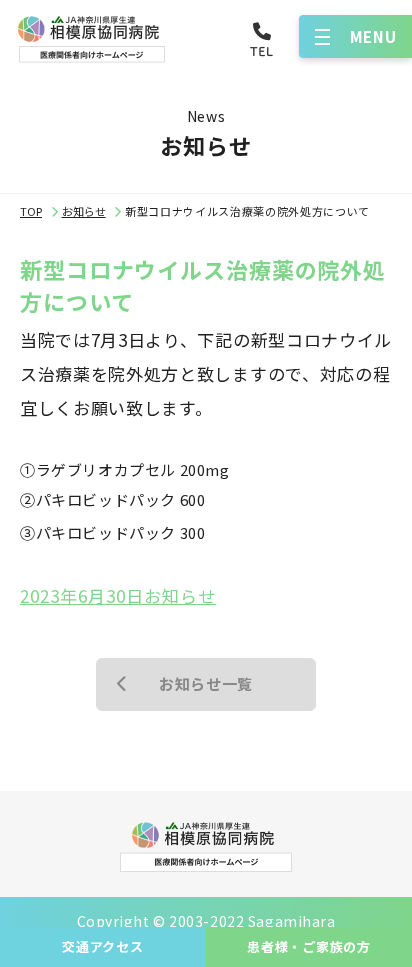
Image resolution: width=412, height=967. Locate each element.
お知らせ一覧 (206, 683)
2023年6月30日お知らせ (118, 595)
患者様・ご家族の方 (309, 946)
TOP (31, 211)
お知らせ (84, 211)
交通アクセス (103, 946)
